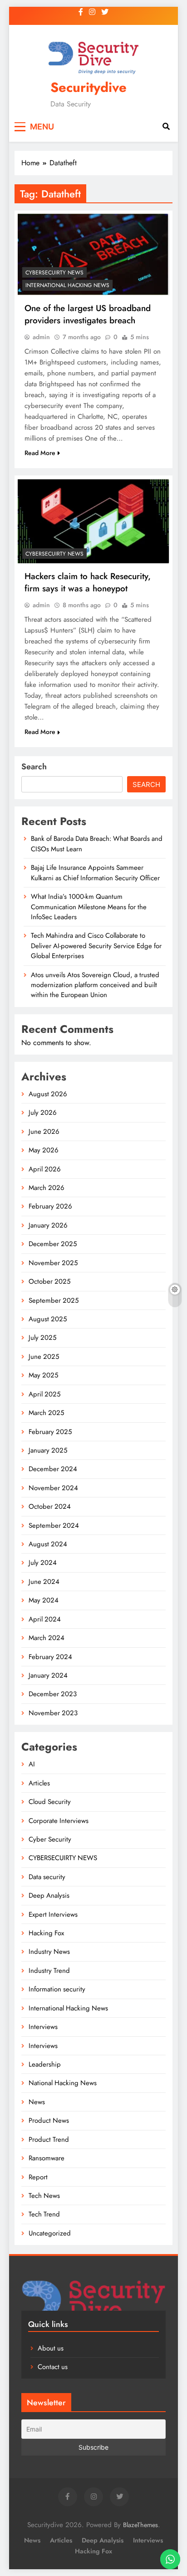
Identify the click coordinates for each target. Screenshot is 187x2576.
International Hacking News (67, 285)
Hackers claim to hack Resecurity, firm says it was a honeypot (88, 582)
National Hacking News (63, 2083)
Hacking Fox (46, 1933)
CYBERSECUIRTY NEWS (54, 273)
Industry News (49, 1952)
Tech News (44, 2196)
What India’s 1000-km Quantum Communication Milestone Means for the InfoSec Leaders (89, 907)
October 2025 (49, 1281)
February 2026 (50, 1206)
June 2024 (44, 1582)
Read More (40, 453)
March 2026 (47, 1188)
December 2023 (53, 1694)
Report (38, 2177)
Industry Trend (49, 1971)
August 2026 (48, 1094)
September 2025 (54, 1300)
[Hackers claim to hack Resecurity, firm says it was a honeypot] (93, 521)
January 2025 (48, 1450)
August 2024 (48, 1544)
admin (41, 337)
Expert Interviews (53, 1914)
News (37, 2102)
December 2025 (53, 1244)
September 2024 (54, 1525)
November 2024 (53, 1488)
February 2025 (50, 1432)
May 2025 (43, 1375)
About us (51, 2348)
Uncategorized (50, 2233)
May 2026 (44, 1150)
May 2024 (44, 1600)
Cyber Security (50, 1839)
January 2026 (48, 1225)
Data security (47, 1877)
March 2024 (47, 1638)
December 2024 (53, 1469)
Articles (39, 1783)
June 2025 (44, 1357)
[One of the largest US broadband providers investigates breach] (93, 254)
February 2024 (50, 1657)
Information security (57, 1989)
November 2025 (53, 1263)
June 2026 (44, 1132)
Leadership (45, 2064)
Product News (49, 2120)
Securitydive (89, 87)
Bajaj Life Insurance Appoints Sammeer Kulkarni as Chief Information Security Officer (95, 873)
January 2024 (48, 1675)
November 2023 (53, 1713)
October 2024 (50, 1506)
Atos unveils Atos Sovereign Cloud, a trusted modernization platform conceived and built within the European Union (95, 985)
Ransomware (47, 2158)
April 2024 (45, 1619)
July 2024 (43, 1563)
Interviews (43, 2027)
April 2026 (45, 1169)
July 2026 (43, 1113)
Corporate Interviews (59, 1821)
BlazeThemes (140, 2525)
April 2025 (44, 1394)
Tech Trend (44, 2214)
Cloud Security (50, 1802)
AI (32, 1764)
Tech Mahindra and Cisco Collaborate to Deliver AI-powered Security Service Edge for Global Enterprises (96, 946)
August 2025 (48, 1319)
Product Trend (49, 2139)
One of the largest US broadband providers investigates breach (88, 314)
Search (34, 767)
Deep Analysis (49, 1895)
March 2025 (46, 1413)
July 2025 (42, 1338)
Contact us (53, 2367)
